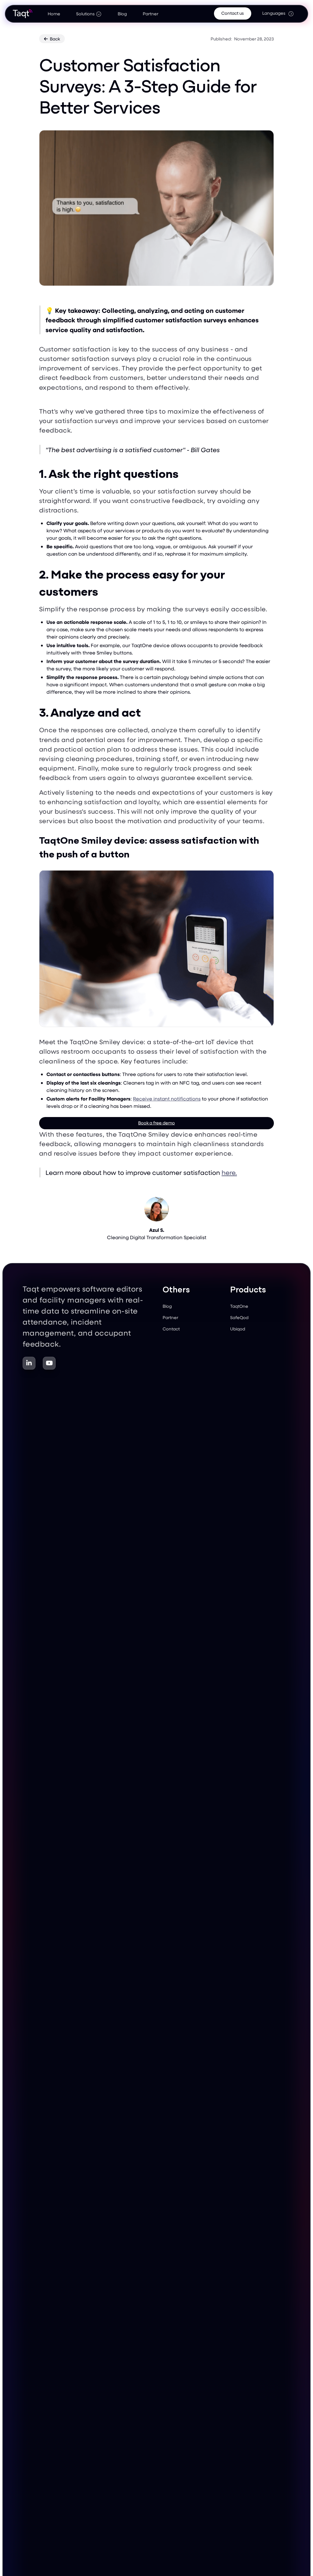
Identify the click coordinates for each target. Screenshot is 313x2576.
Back (52, 39)
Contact (171, 1329)
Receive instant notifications (167, 1099)
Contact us (233, 13)
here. (229, 1172)
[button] (89, 13)
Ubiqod (238, 1329)
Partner (151, 14)
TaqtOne (239, 1306)
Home (54, 14)
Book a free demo (156, 1123)
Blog (122, 14)
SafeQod (239, 1317)
